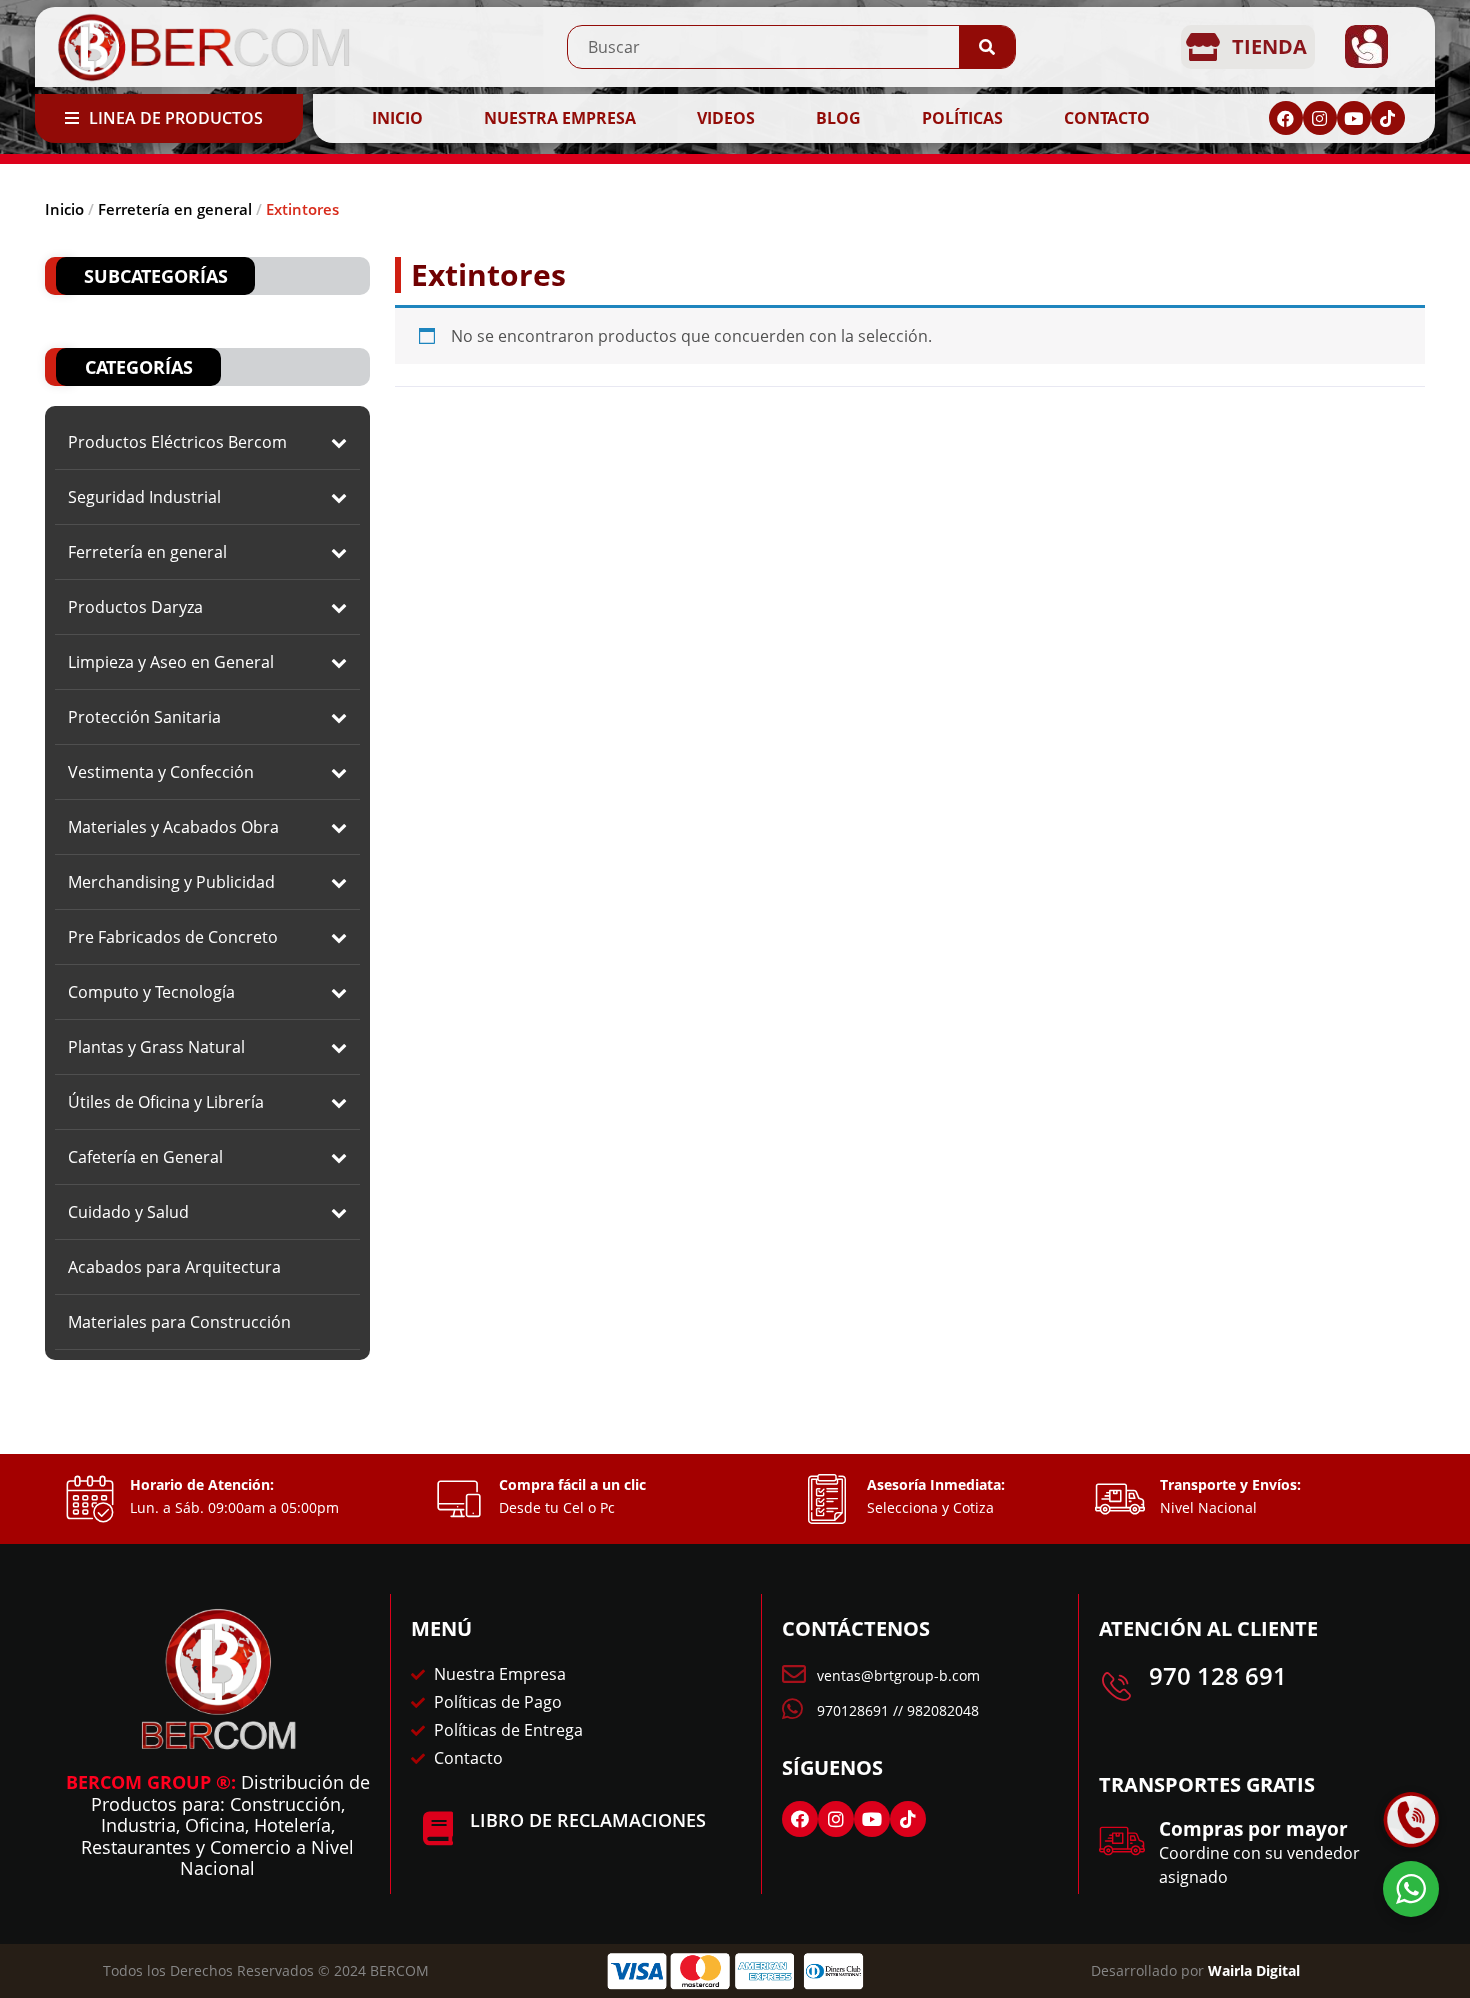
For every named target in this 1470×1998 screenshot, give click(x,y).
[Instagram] (1320, 118)
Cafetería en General (145, 1157)
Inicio (397, 118)
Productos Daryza (135, 607)
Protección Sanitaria (144, 717)
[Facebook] (1286, 118)
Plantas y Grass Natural (156, 1047)
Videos (726, 118)
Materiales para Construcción (179, 1322)
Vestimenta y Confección (161, 772)
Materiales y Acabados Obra (173, 827)
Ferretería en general (175, 209)
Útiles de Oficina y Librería (166, 1102)
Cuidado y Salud (128, 1212)
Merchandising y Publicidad (171, 882)
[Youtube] (1354, 118)
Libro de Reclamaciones (588, 1820)
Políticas (962, 118)
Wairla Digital (1254, 1970)
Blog (838, 118)
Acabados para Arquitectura (174, 1267)
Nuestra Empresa (560, 118)
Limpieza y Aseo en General (171, 662)
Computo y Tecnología (151, 992)
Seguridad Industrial (144, 497)
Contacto (1107, 118)
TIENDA (1269, 46)
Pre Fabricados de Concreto (173, 937)
